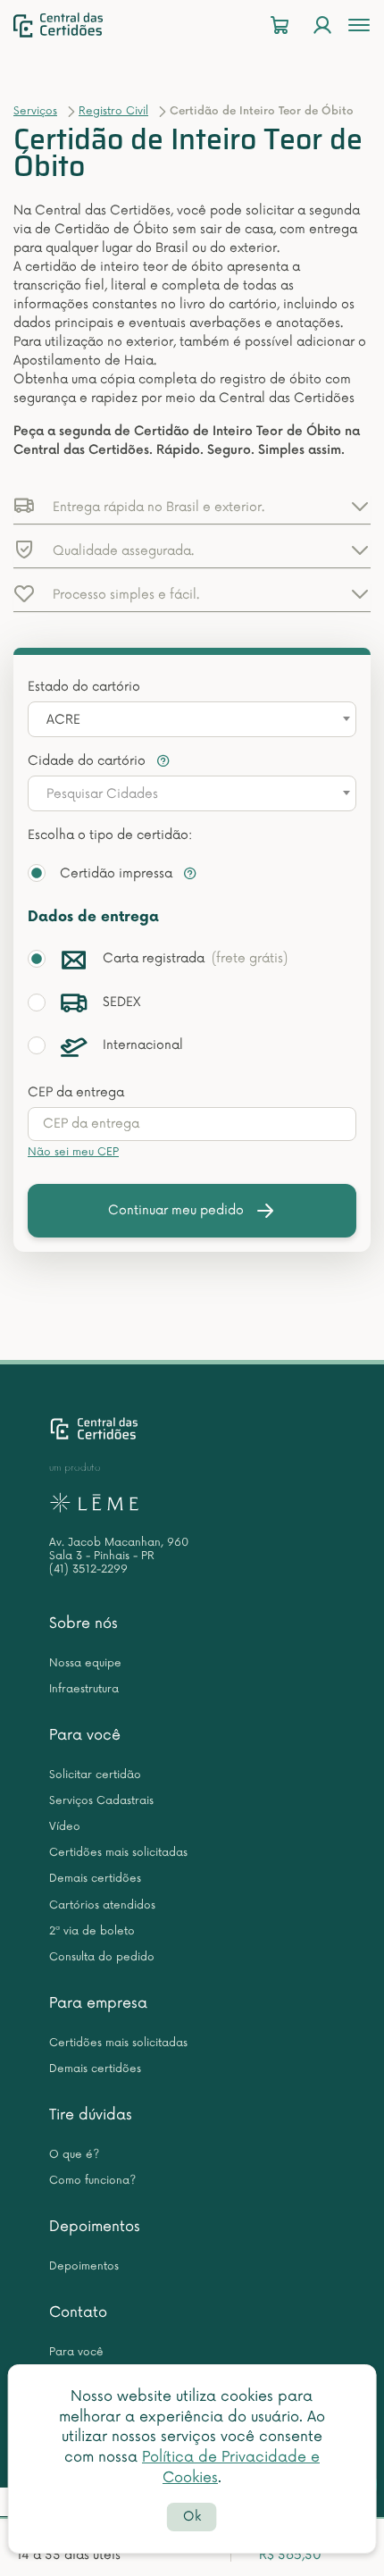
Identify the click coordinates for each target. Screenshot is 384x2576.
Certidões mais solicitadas (118, 1853)
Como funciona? (92, 2181)
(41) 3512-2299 (88, 1569)
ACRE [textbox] (63, 720)
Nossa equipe (85, 1663)
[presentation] (192, 1124)
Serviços (35, 111)
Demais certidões (95, 1879)
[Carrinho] (280, 25)
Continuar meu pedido (176, 1210)
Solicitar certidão (95, 1775)
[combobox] (192, 719)
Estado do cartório (84, 687)
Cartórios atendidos (102, 1905)
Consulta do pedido (102, 1957)
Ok (192, 2517)
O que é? (74, 2155)
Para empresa (98, 2003)
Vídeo (65, 1827)
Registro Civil (113, 111)
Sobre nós (83, 1624)
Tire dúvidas (91, 2115)
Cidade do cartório (88, 761)
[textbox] (192, 794)
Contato (78, 2312)
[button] (192, 506)
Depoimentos (95, 2227)
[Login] (322, 25)
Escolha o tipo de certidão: (110, 835)
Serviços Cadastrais (101, 1801)
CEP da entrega (76, 1092)
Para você (85, 1735)
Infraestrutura (84, 1689)
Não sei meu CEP (73, 1152)
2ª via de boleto (92, 1931)
